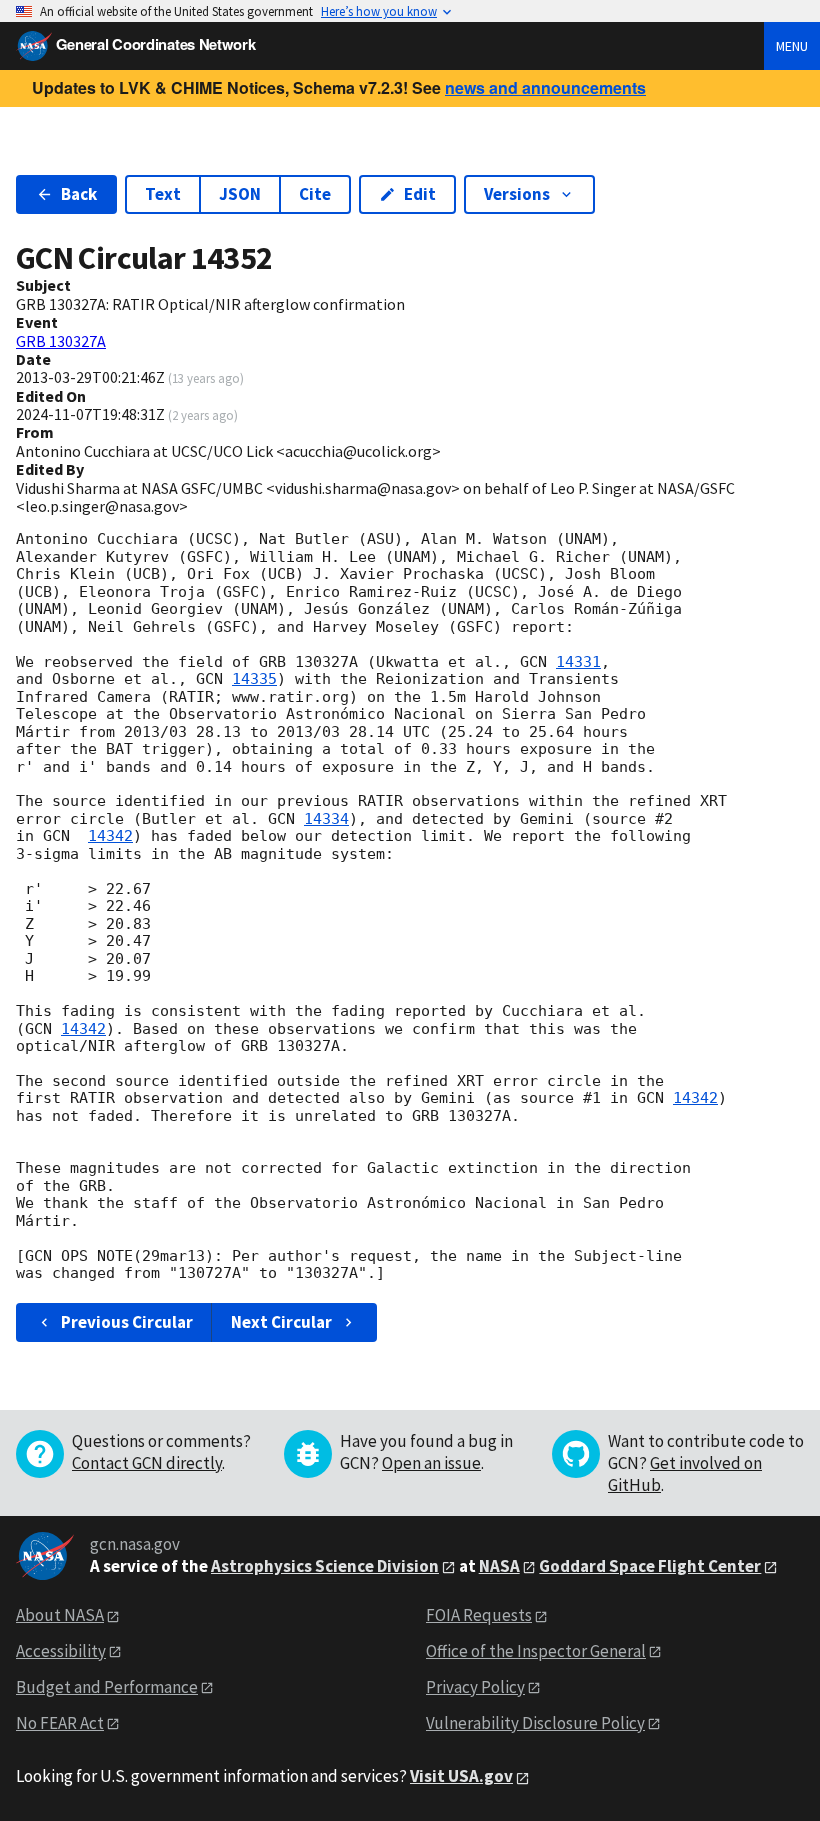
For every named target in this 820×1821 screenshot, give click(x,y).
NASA (499, 1566)
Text (163, 194)
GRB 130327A (61, 341)
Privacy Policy (475, 1687)
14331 (578, 662)
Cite (315, 194)
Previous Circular (127, 1322)
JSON (240, 194)
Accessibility (61, 1651)
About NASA (60, 1615)
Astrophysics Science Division (325, 1566)
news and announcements (545, 87)
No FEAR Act (60, 1723)
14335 (254, 679)
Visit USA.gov (461, 1776)
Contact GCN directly (147, 1463)
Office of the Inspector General (536, 1651)
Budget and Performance (107, 1687)
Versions (517, 194)
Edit (420, 194)
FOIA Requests (479, 1615)
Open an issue (431, 1463)
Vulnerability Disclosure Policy (535, 1723)
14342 (110, 836)
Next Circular (281, 1322)
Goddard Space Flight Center (650, 1566)
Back (79, 194)
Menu (792, 46)
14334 (326, 819)
